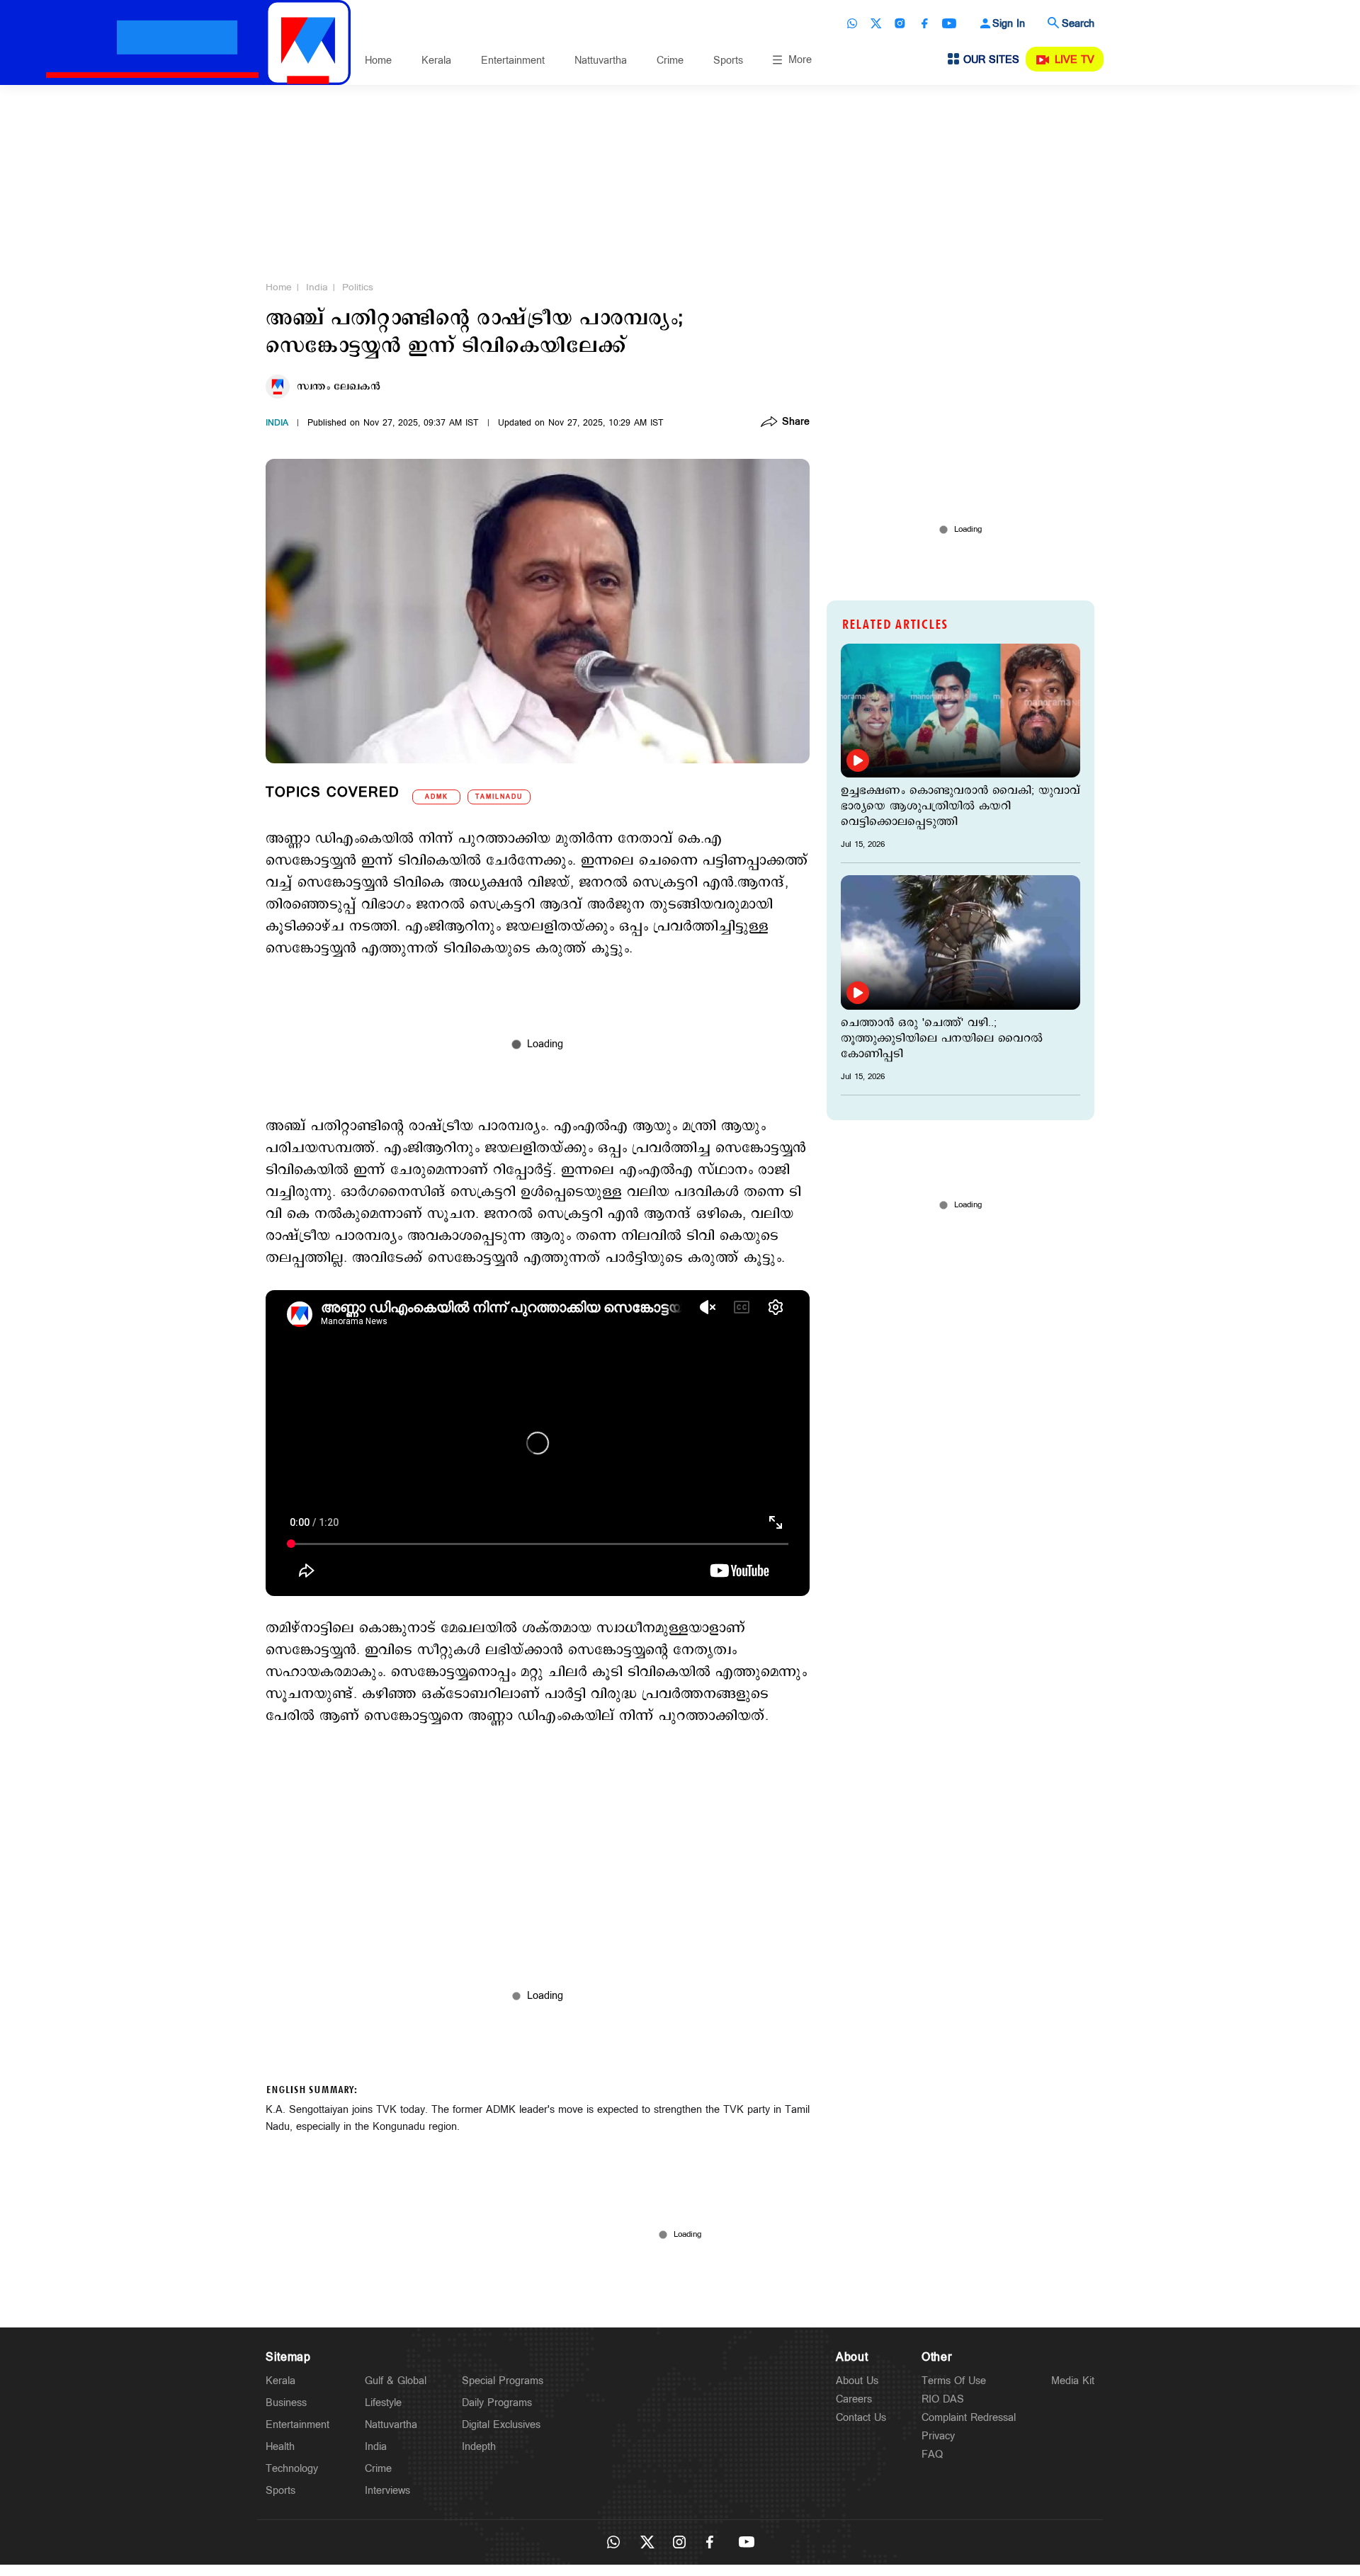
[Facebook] (924, 23)
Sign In (1009, 24)
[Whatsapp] (852, 23)
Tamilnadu (499, 797)
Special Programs (503, 2381)
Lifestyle (383, 2403)
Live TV (1075, 60)
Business (286, 2403)
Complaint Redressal (969, 2418)
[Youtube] (949, 23)
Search (1078, 24)
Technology (292, 2469)
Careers (854, 2399)
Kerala (436, 61)
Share (796, 423)
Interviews (387, 2491)
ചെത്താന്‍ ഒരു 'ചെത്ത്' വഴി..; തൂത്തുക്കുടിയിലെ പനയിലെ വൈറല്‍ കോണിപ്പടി (942, 1039)
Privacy (938, 2436)
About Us (857, 2381)
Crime (670, 61)
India (317, 287)
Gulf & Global (396, 2381)
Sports (728, 61)
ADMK (437, 797)
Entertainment (513, 61)
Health (280, 2447)
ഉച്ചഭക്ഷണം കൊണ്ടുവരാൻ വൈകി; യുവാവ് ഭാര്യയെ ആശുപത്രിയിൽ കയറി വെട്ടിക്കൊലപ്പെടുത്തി (960, 807)
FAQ (932, 2455)
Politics (358, 287)
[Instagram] (900, 23)
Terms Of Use (954, 2381)
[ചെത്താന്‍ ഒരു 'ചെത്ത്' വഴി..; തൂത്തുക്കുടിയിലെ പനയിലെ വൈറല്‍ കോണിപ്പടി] (960, 942)
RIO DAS (943, 2399)
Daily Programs (497, 2403)
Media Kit (1073, 2381)
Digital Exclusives (501, 2425)
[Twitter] (876, 23)
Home (378, 61)
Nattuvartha (601, 61)
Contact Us (861, 2418)
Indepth (479, 2447)
